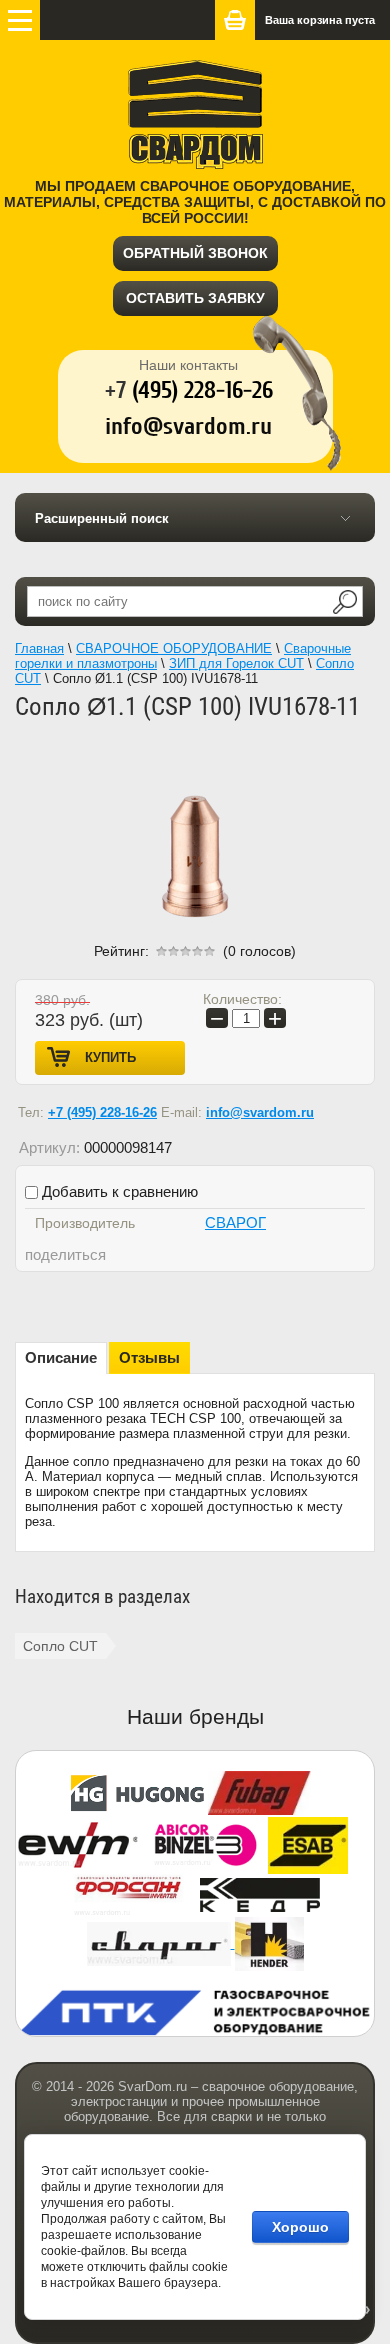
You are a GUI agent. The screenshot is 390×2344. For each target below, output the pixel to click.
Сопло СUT (60, 1646)
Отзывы (149, 1357)
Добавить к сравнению (118, 1191)
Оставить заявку (195, 298)
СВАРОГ (235, 1222)
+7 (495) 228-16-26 (102, 1112)
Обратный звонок (195, 253)
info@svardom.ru (260, 1112)
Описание (61, 1357)
